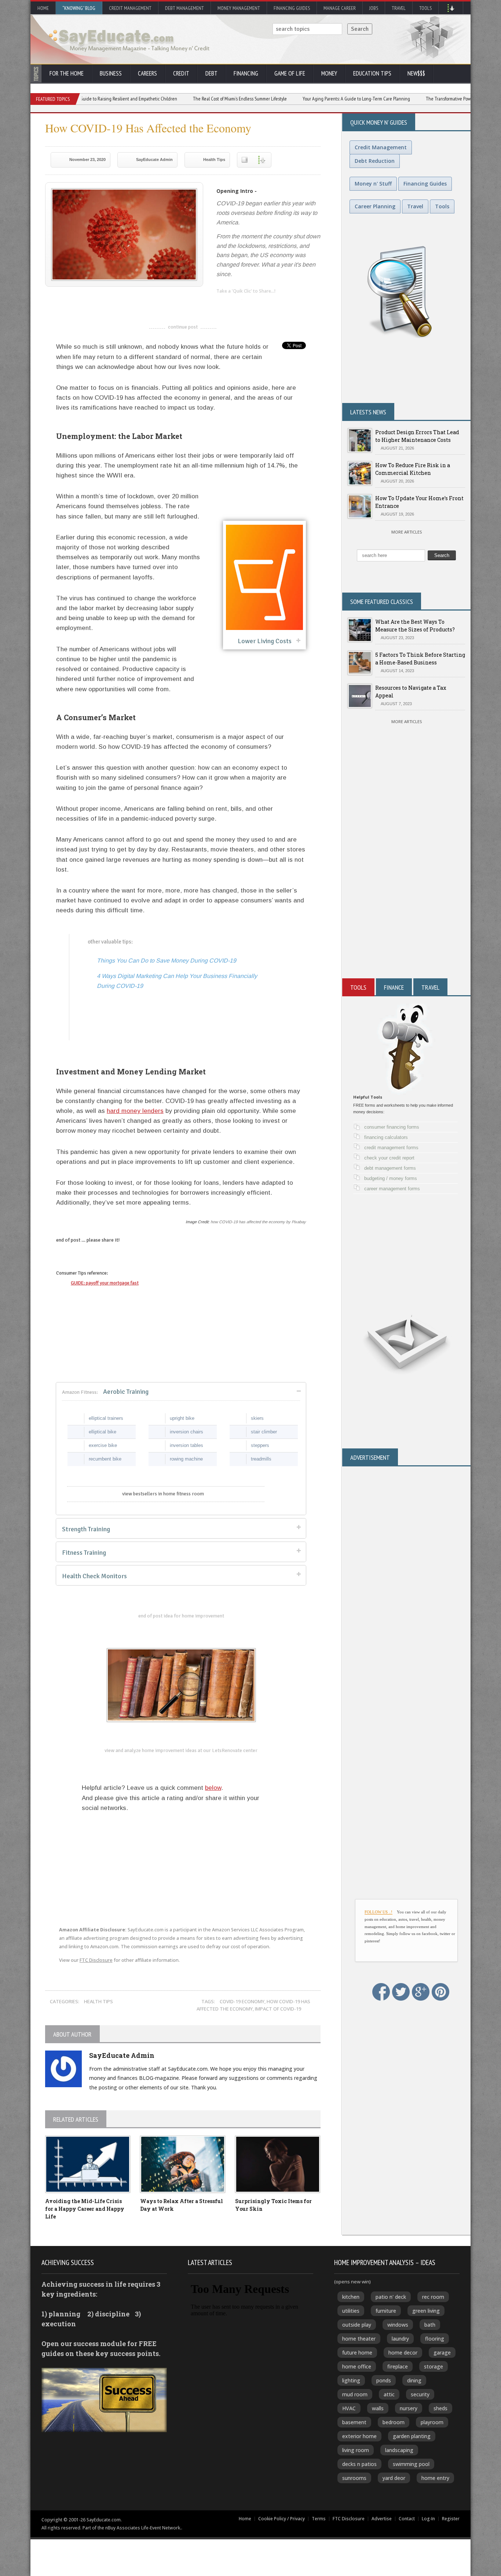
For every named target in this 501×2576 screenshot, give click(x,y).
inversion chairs (186, 1432)
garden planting (412, 2436)
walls (378, 2408)
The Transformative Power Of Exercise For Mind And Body (419, 99)
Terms (319, 2519)
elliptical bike (103, 1432)
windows (398, 2325)
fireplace (398, 2366)
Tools (425, 8)
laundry (400, 2339)
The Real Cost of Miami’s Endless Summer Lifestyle (180, 99)
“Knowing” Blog (79, 8)
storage (434, 2366)
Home (43, 8)
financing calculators (386, 1137)
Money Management (239, 8)
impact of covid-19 (278, 2009)
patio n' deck (391, 2297)
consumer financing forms (392, 1127)
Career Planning (375, 206)
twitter (237, 303)
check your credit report (389, 1158)
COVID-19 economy (242, 2001)
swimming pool (411, 2464)
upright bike (182, 1418)
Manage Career (340, 8)
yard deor (394, 2478)
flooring (435, 2339)
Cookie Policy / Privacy (281, 2519)
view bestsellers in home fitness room (163, 1494)
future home (357, 2353)
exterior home (359, 2436)
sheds (440, 2408)
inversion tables (186, 1445)
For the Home (67, 73)
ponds (384, 2380)
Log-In (428, 2519)
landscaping (399, 2450)
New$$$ (416, 73)
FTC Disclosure (96, 1960)
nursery (409, 2408)
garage (442, 2353)
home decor (403, 2353)
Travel (399, 8)
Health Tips (214, 160)
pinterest (266, 303)
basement (354, 2422)
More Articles (407, 532)
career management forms (392, 1189)
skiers (257, 1418)
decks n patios (359, 2464)
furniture (386, 2311)
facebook (251, 303)
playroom (432, 2422)
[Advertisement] (406, 890)
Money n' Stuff (373, 184)
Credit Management (130, 8)
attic (389, 2394)
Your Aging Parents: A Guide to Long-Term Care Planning (296, 99)
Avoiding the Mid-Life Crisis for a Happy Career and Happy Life (85, 2209)
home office (357, 2366)
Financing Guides (292, 8)
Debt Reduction (375, 161)
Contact (407, 2519)
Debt (211, 73)
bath (430, 2325)
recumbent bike (105, 1459)
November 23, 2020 (87, 160)
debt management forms (390, 1168)
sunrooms (354, 2478)
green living (426, 2311)
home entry (435, 2478)
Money (329, 73)
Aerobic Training (105, 1392)
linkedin (222, 303)
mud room (355, 2394)
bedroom (394, 2422)
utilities (351, 2311)
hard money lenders (135, 1111)
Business (111, 73)
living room (356, 2450)
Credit (181, 73)
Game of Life (290, 73)
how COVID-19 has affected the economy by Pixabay (258, 1222)
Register (451, 2519)
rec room (433, 2297)
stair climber (264, 1432)
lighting (351, 2380)
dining (414, 2380)
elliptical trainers (106, 1418)
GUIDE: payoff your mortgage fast (105, 1283)
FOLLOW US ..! (379, 1912)
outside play (357, 2325)
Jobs (374, 8)
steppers (260, 1445)
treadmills (261, 1459)
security (420, 2394)
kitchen (351, 2297)
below (213, 1788)
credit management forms (391, 1148)
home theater (359, 2339)
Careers (147, 73)
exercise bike (103, 1445)
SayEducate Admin (154, 160)
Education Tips (372, 73)
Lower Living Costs (265, 641)
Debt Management (184, 8)
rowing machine (186, 1459)
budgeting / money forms (391, 1178)
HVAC (349, 2408)
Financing (246, 73)
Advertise (382, 2519)
